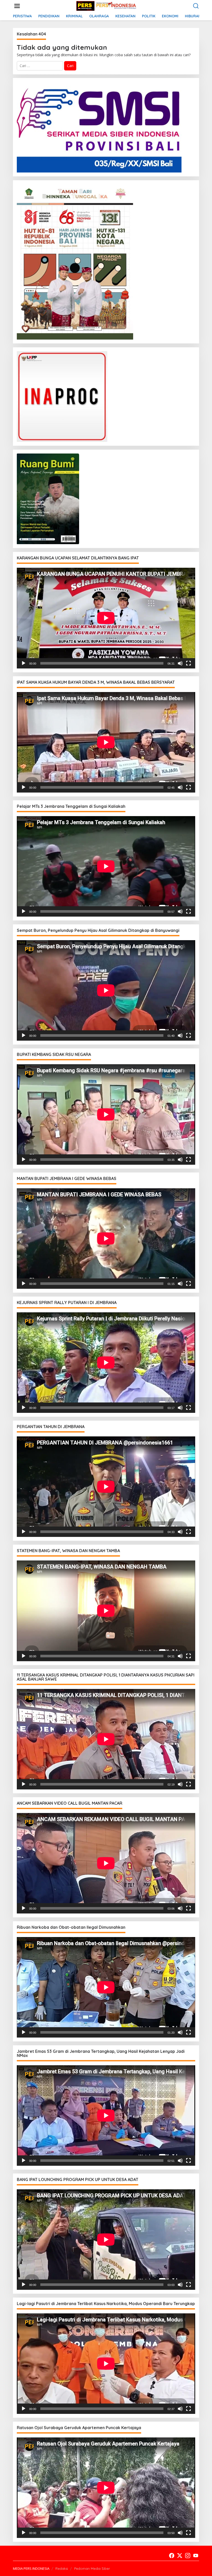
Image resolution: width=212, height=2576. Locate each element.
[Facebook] (172, 2556)
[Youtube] (196, 2556)
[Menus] (17, 6)
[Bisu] (180, 663)
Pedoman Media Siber (92, 2568)
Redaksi (62, 2568)
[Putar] (24, 663)
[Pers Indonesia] (107, 6)
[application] (106, 618)
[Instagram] (188, 2556)
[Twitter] (180, 2556)
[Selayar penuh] (188, 663)
